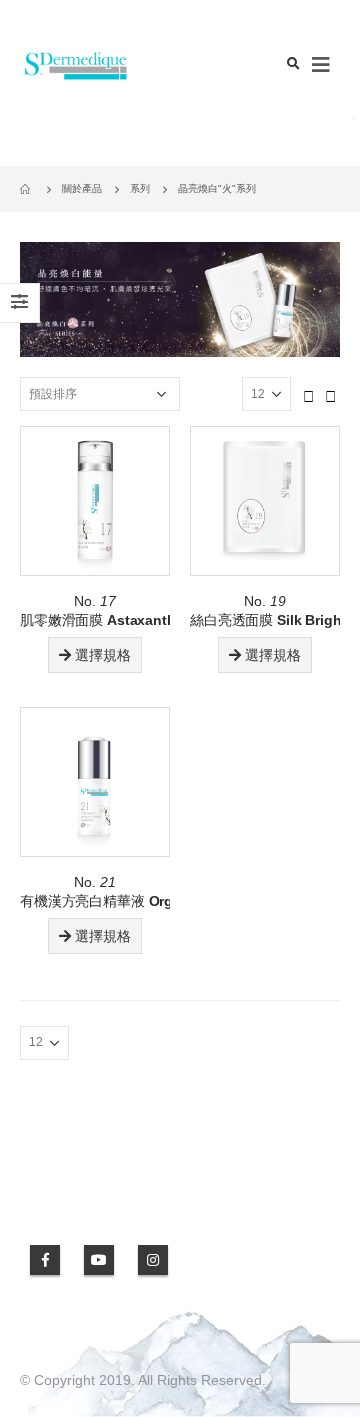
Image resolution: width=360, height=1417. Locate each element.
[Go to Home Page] (27, 189)
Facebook (45, 1260)
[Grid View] (309, 393)
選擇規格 (103, 655)
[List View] (331, 393)
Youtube (99, 1260)
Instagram (153, 1260)
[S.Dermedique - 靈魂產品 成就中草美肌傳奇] (75, 65)
